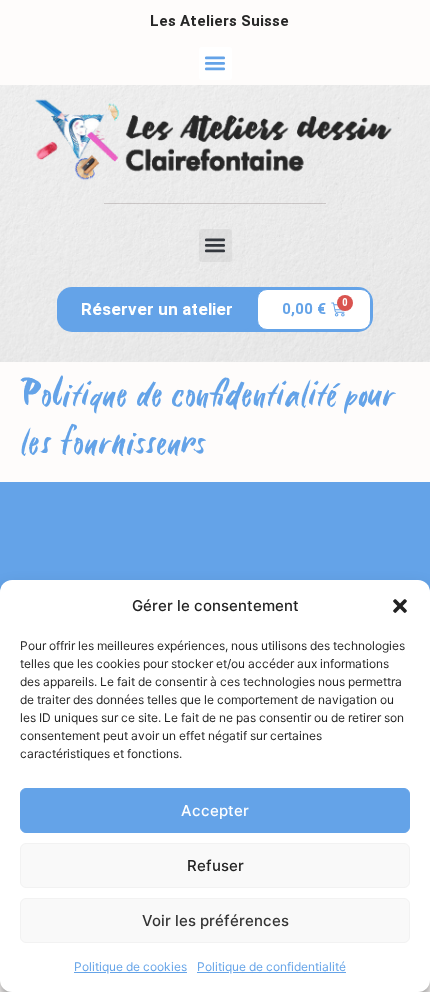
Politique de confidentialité (271, 966)
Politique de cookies (130, 966)
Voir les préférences (215, 920)
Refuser (215, 865)
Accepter (215, 810)
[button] (400, 606)
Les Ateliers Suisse (219, 21)
